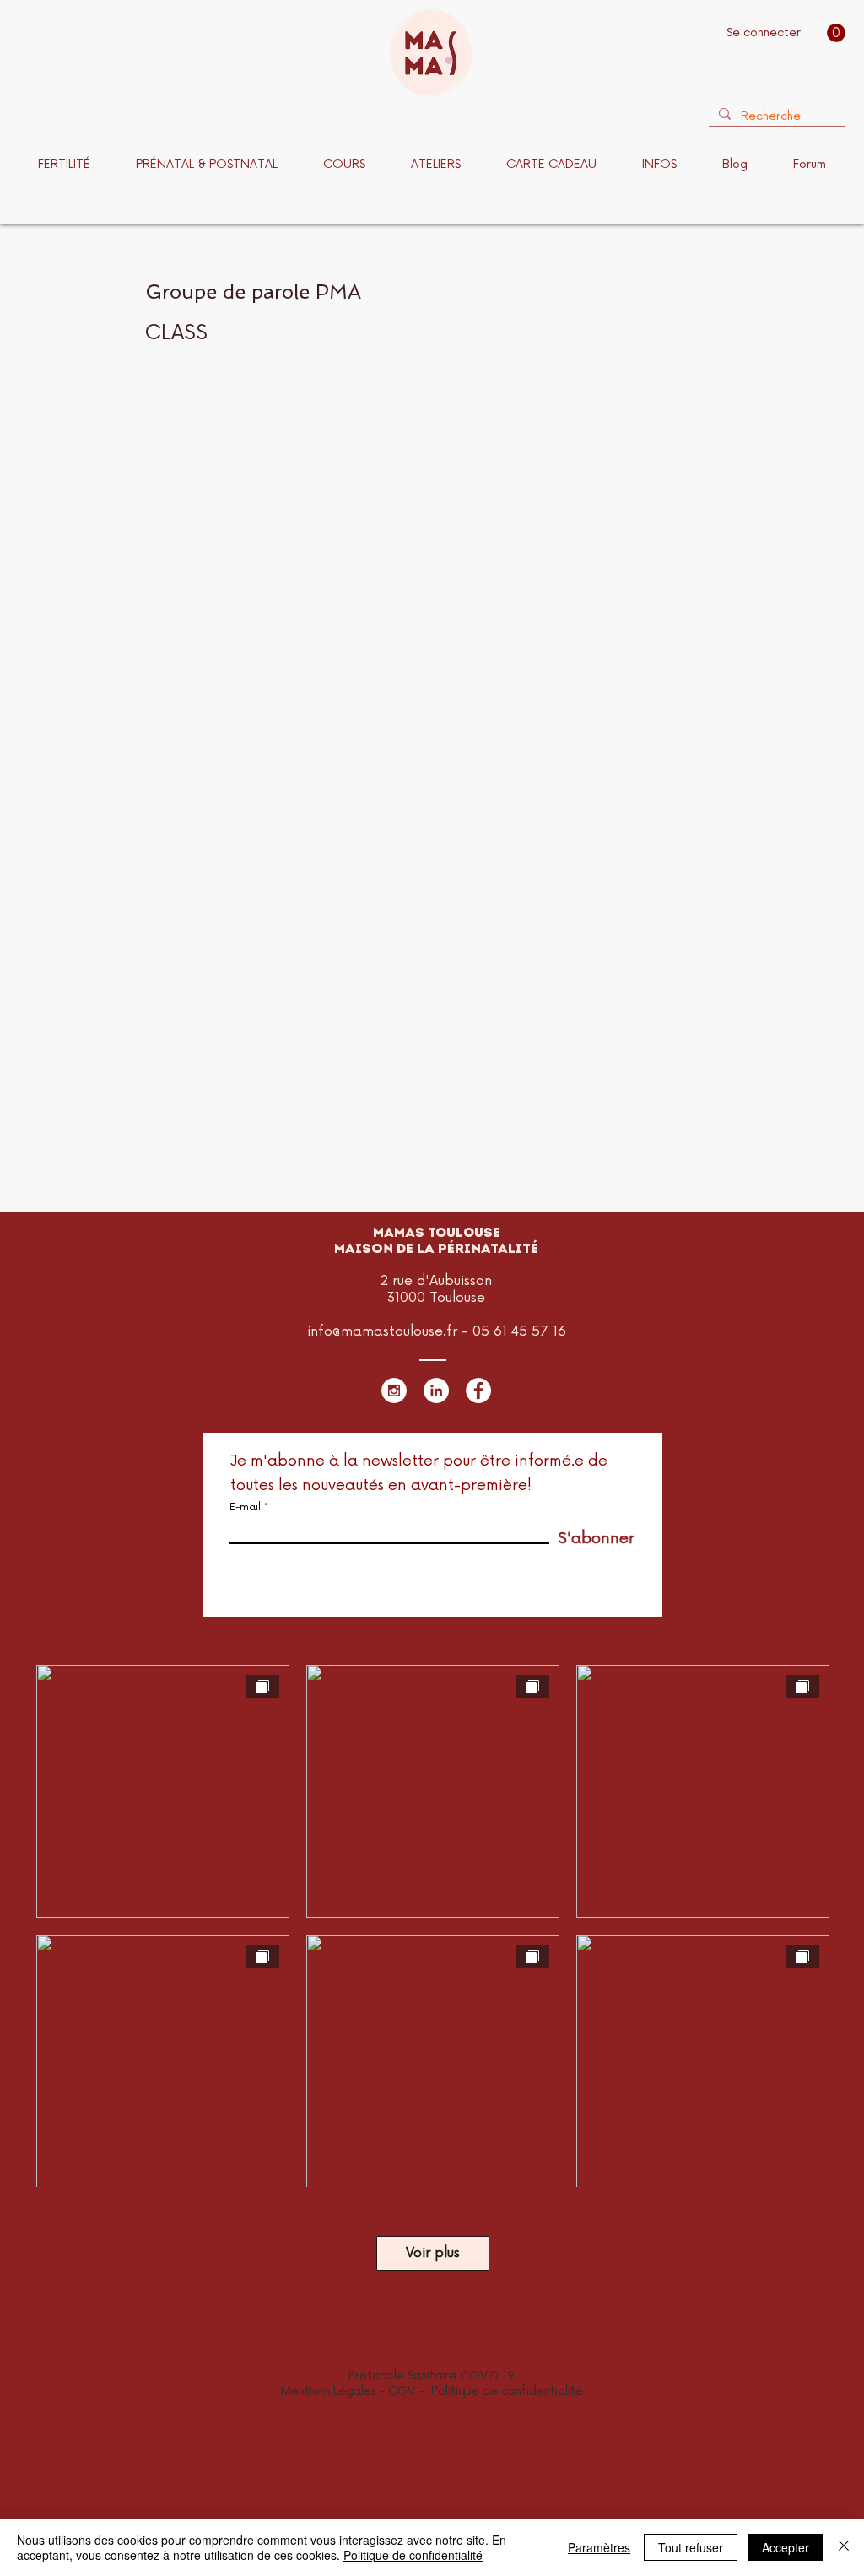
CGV (403, 2391)
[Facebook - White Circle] (478, 1391)
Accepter (786, 2547)
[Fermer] (844, 2547)
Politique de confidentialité (507, 2391)
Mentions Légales (328, 2391)
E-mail (245, 1508)
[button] (836, 33)
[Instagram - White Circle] (394, 1391)
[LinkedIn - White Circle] (436, 1391)
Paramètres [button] (599, 2547)
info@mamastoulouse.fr (382, 1331)
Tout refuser (691, 2547)
